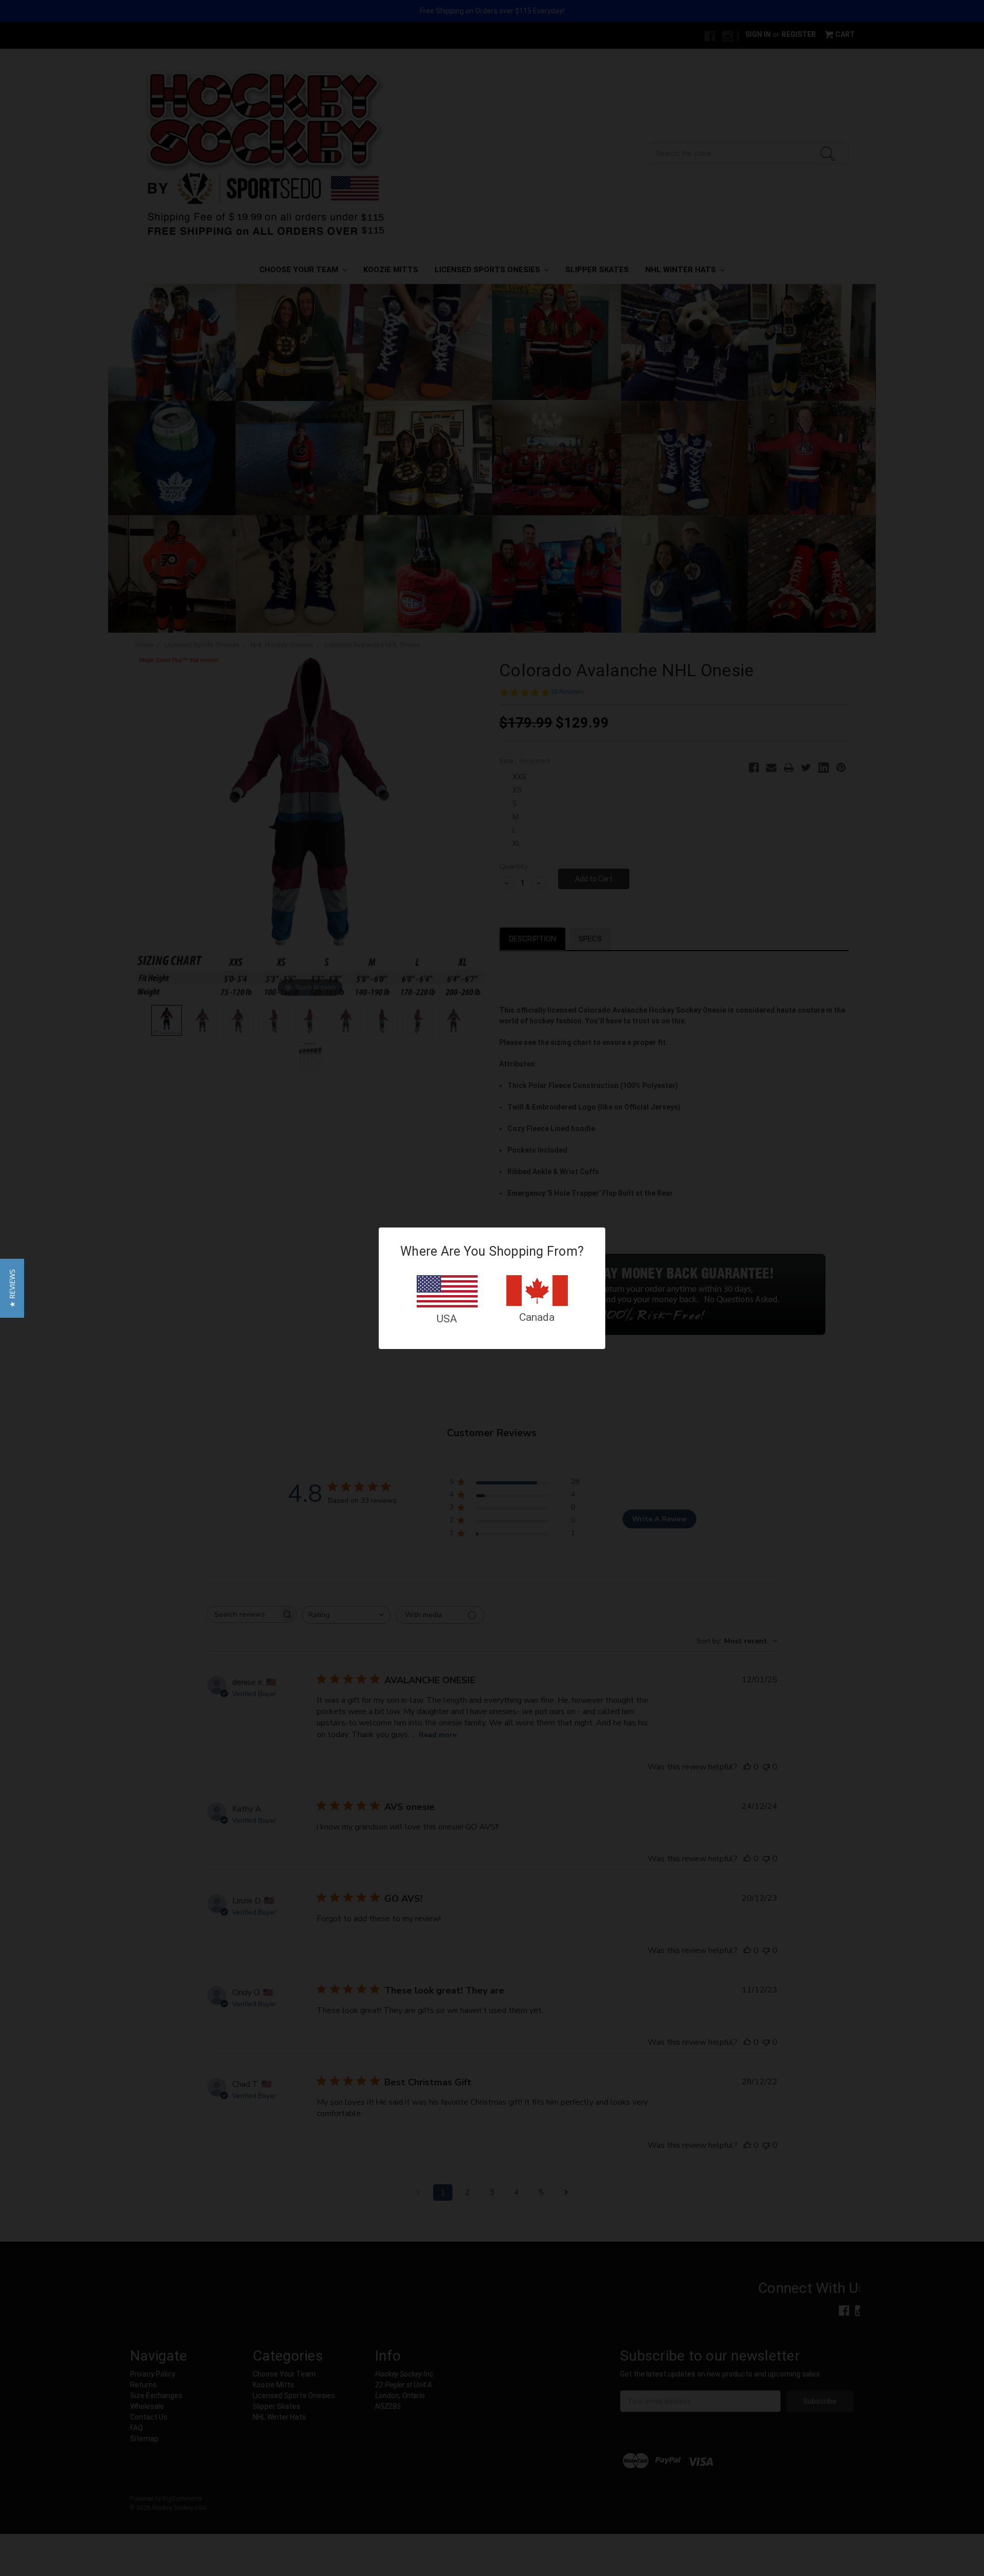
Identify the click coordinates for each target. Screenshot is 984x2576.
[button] (12, 1288)
